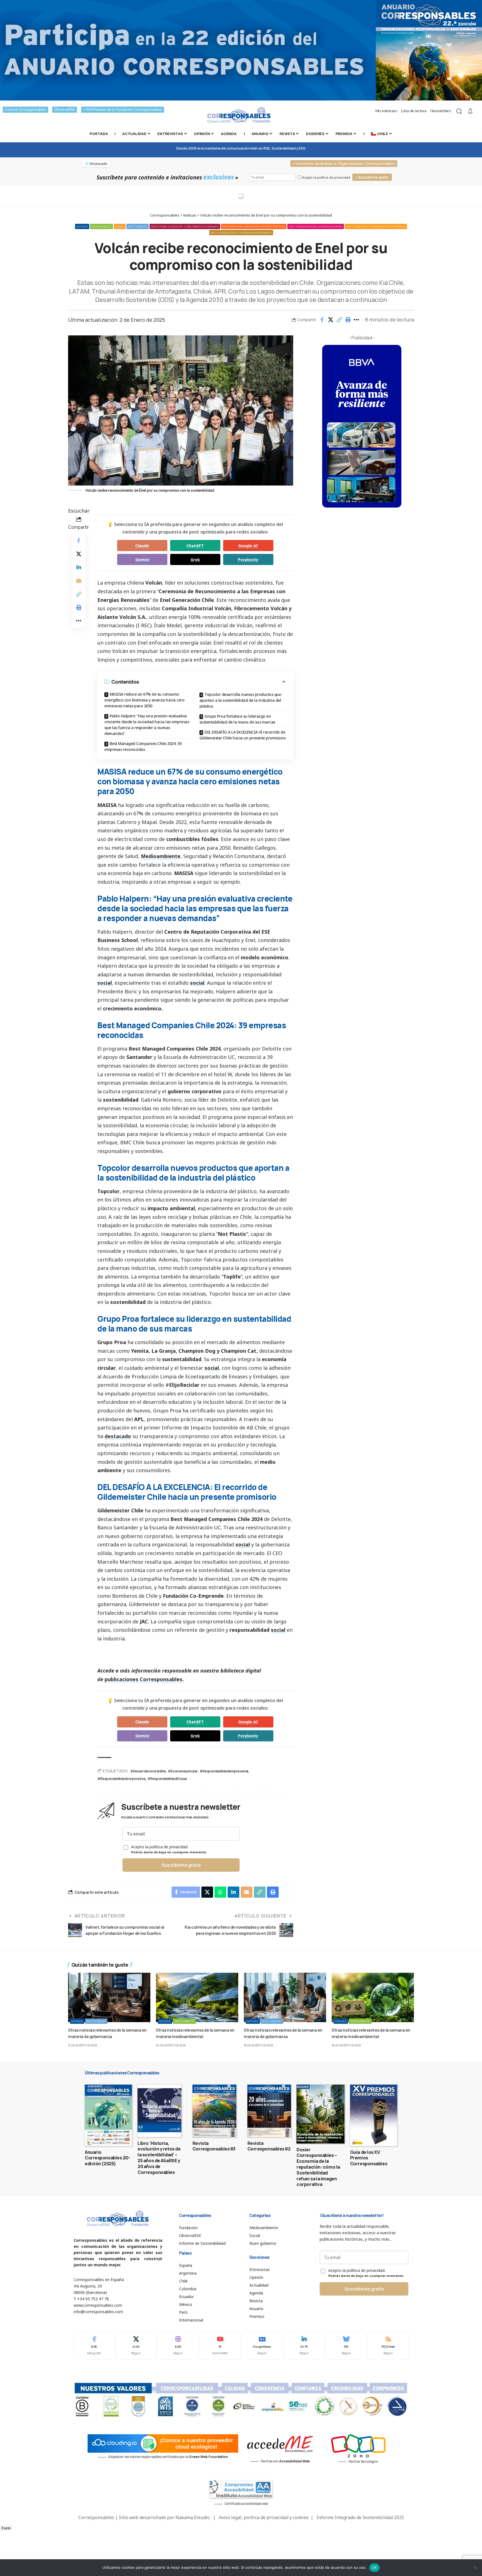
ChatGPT (195, 546)
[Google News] (262, 2346)
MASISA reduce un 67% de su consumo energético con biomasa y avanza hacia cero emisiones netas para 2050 (144, 700)
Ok (375, 2567)
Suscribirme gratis (181, 1865)
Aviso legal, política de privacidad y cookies (264, 2517)
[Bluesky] (346, 2346)
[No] (475, 2568)
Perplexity (248, 560)
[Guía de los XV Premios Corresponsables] (374, 2115)
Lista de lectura (414, 111)
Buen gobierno (138, 226)
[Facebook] (94, 2346)
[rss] (388, 2346)
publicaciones (122, 1679)
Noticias (82, 226)
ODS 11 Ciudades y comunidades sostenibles (376, 226)
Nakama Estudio (193, 2517)
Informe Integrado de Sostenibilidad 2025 (360, 2517)
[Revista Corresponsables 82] (269, 2111)
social (105, 983)
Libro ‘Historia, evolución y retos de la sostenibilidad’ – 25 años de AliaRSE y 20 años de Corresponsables (159, 2158)
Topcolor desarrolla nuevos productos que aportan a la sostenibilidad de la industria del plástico (240, 700)
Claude (142, 546)
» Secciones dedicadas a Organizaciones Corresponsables (344, 164)
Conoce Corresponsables (26, 110)
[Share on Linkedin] (79, 567)
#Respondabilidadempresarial (224, 1771)
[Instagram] (178, 2346)
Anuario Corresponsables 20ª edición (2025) (107, 2158)
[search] (459, 111)
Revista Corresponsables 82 (269, 2146)
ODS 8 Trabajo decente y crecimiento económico (185, 226)
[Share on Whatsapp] (220, 1892)
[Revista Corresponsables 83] (214, 2111)
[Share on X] (331, 320)
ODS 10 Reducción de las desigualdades (316, 226)
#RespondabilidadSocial (167, 1778)
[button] (339, 320)
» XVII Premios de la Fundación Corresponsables (123, 110)
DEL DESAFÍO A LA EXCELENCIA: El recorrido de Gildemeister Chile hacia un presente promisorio (243, 735)
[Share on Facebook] (322, 320)
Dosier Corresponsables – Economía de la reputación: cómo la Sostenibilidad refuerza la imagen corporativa (318, 2167)
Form (6, 2528)
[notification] (470, 111)
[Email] (79, 581)
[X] (136, 2346)
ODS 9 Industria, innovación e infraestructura (254, 226)
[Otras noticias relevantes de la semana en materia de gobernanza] (109, 1997)
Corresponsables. (162, 1679)
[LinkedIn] (304, 2346)
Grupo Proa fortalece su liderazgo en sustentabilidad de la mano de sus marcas (237, 719)
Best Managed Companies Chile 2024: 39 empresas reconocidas (143, 746)
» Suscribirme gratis (372, 177)
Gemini (142, 560)
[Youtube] (220, 2346)
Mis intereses (386, 111)
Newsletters (441, 111)
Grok (195, 560)
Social (120, 226)
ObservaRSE (65, 110)
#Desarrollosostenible (148, 1771)
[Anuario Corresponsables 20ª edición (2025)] (108, 2115)
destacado (118, 1436)
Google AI (248, 546)
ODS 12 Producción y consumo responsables (241, 233)
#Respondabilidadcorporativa (121, 1778)
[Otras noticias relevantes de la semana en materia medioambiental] (197, 1997)
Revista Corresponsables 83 (214, 2146)
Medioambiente (102, 226)
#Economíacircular (183, 1771)
